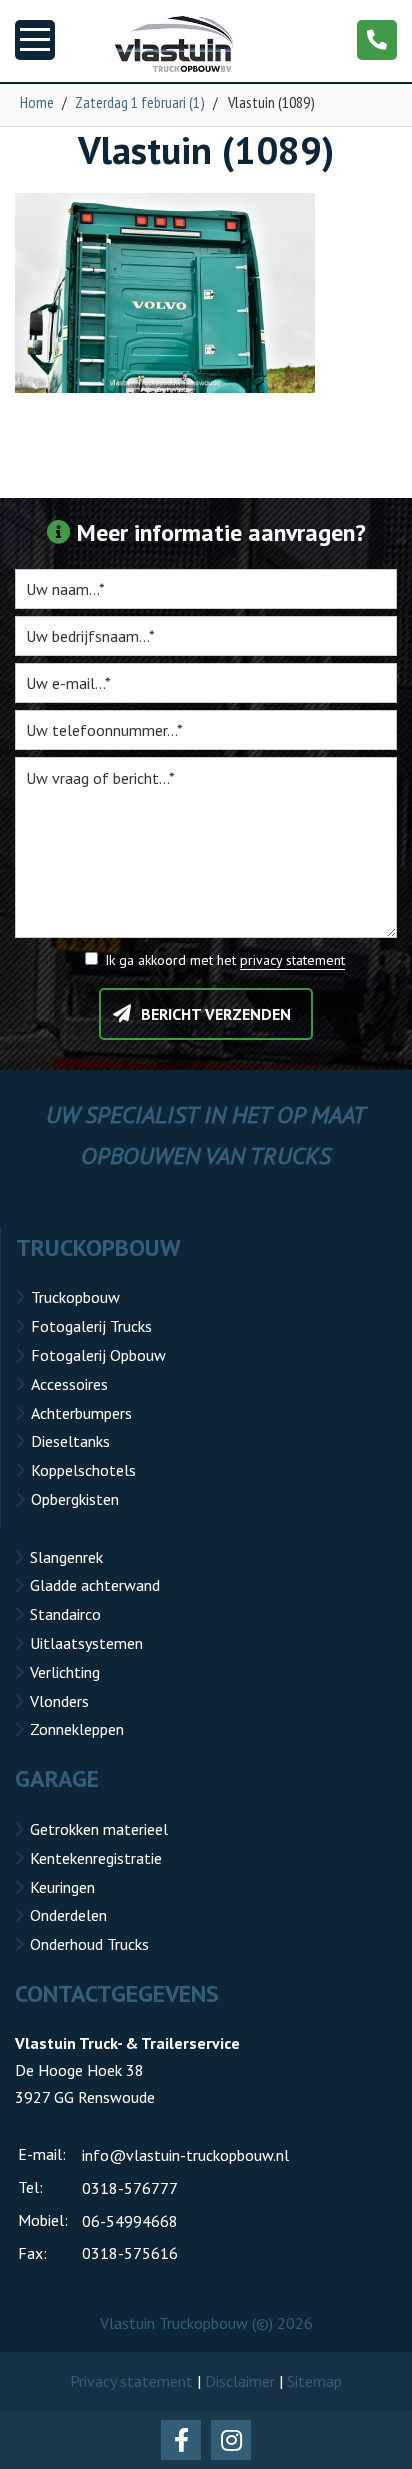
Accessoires (69, 1384)
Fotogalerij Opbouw (98, 1355)
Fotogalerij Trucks (91, 1326)
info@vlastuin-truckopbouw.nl (185, 2155)
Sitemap (314, 2381)
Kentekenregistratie (96, 1858)
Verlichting (65, 1672)
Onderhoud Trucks (89, 1944)
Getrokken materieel (99, 1829)
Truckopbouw (75, 1297)
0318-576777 (130, 2188)
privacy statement (292, 960)
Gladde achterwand (95, 1585)
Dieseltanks (70, 1441)
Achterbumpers (81, 1413)
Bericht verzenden (216, 1014)
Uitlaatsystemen (86, 1643)
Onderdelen (68, 1915)
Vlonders (59, 1701)
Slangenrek (66, 1557)
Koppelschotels (83, 1470)
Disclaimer (240, 2381)
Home (37, 102)
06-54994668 (130, 2221)
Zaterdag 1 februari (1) (140, 102)
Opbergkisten (75, 1499)
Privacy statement (131, 2381)
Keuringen (62, 1887)
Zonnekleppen (77, 1729)
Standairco (65, 1614)
